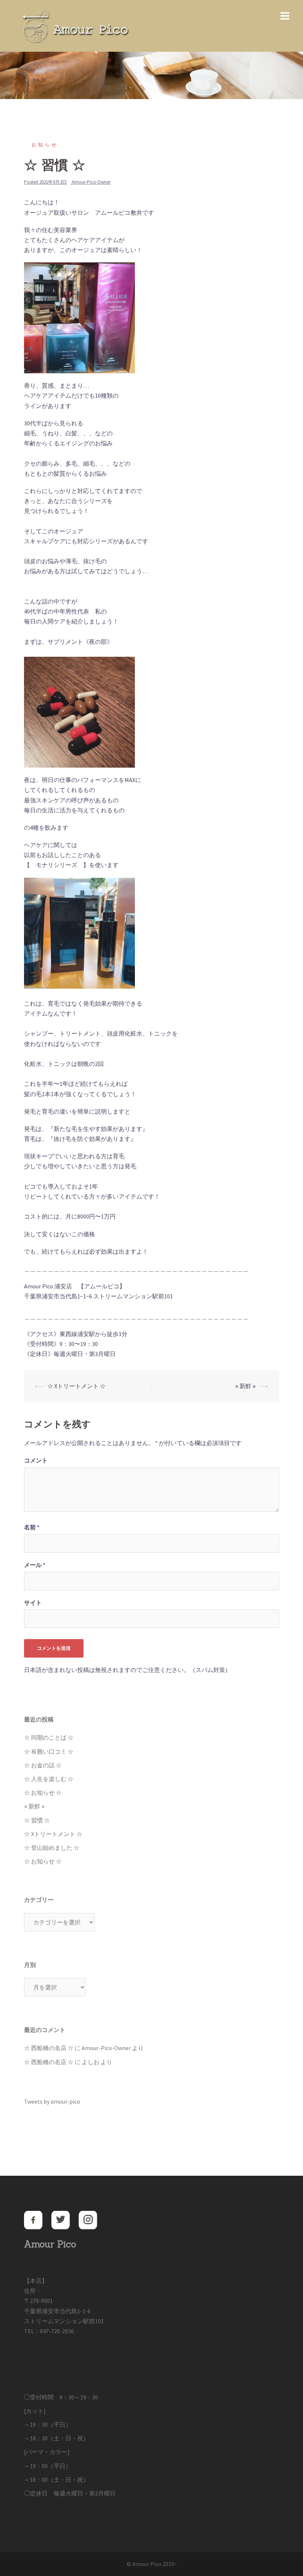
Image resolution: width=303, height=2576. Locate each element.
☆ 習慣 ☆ (37, 1820)
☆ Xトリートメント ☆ (76, 1386)
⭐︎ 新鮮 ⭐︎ (245, 1386)
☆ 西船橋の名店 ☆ (49, 2048)
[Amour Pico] (74, 25)
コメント (36, 1460)
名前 (32, 1527)
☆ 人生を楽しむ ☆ (49, 1779)
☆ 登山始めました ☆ (52, 1848)
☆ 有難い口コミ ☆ (49, 1751)
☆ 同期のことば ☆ (49, 1737)
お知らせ (45, 145)
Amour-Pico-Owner (91, 182)
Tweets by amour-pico (52, 2101)
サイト (33, 1603)
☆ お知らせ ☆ (43, 1792)
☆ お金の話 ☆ (43, 1765)
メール (35, 1565)
